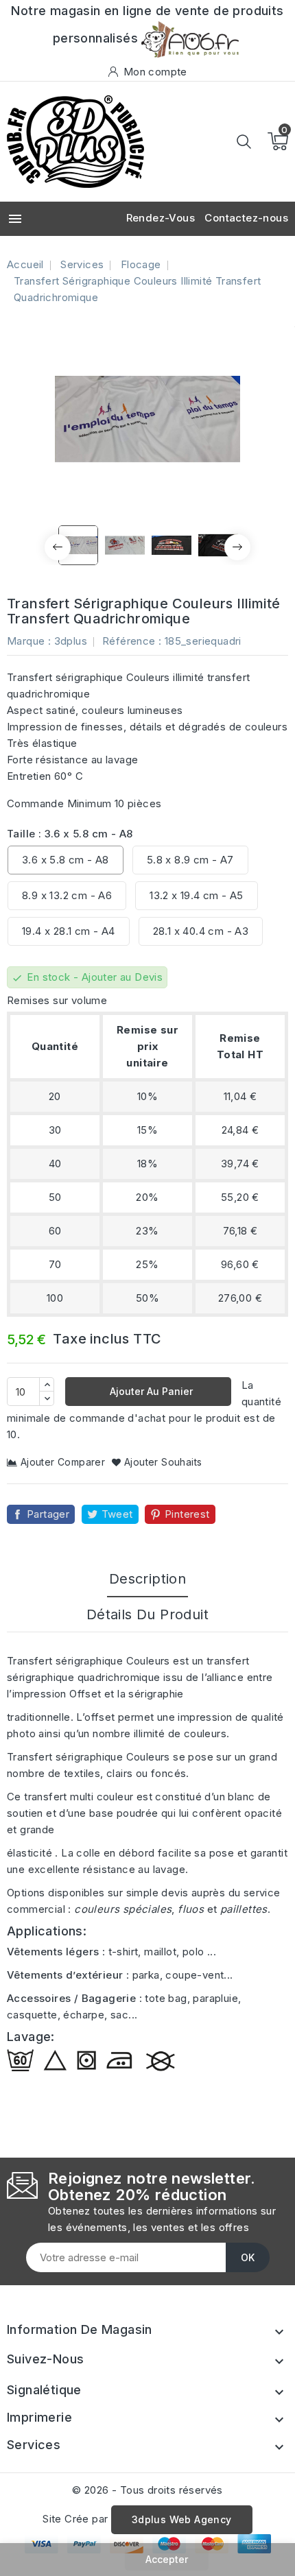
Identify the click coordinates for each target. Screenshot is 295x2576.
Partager (48, 1514)
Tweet (117, 1514)
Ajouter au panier (150, 1391)
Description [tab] (147, 1579)
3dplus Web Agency (182, 2519)
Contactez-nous (246, 218)
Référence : (132, 641)
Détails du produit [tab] (147, 1614)
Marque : (29, 641)
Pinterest (187, 1514)
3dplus (71, 641)
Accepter (167, 2559)
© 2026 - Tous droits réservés (147, 2490)
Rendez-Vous (161, 218)
